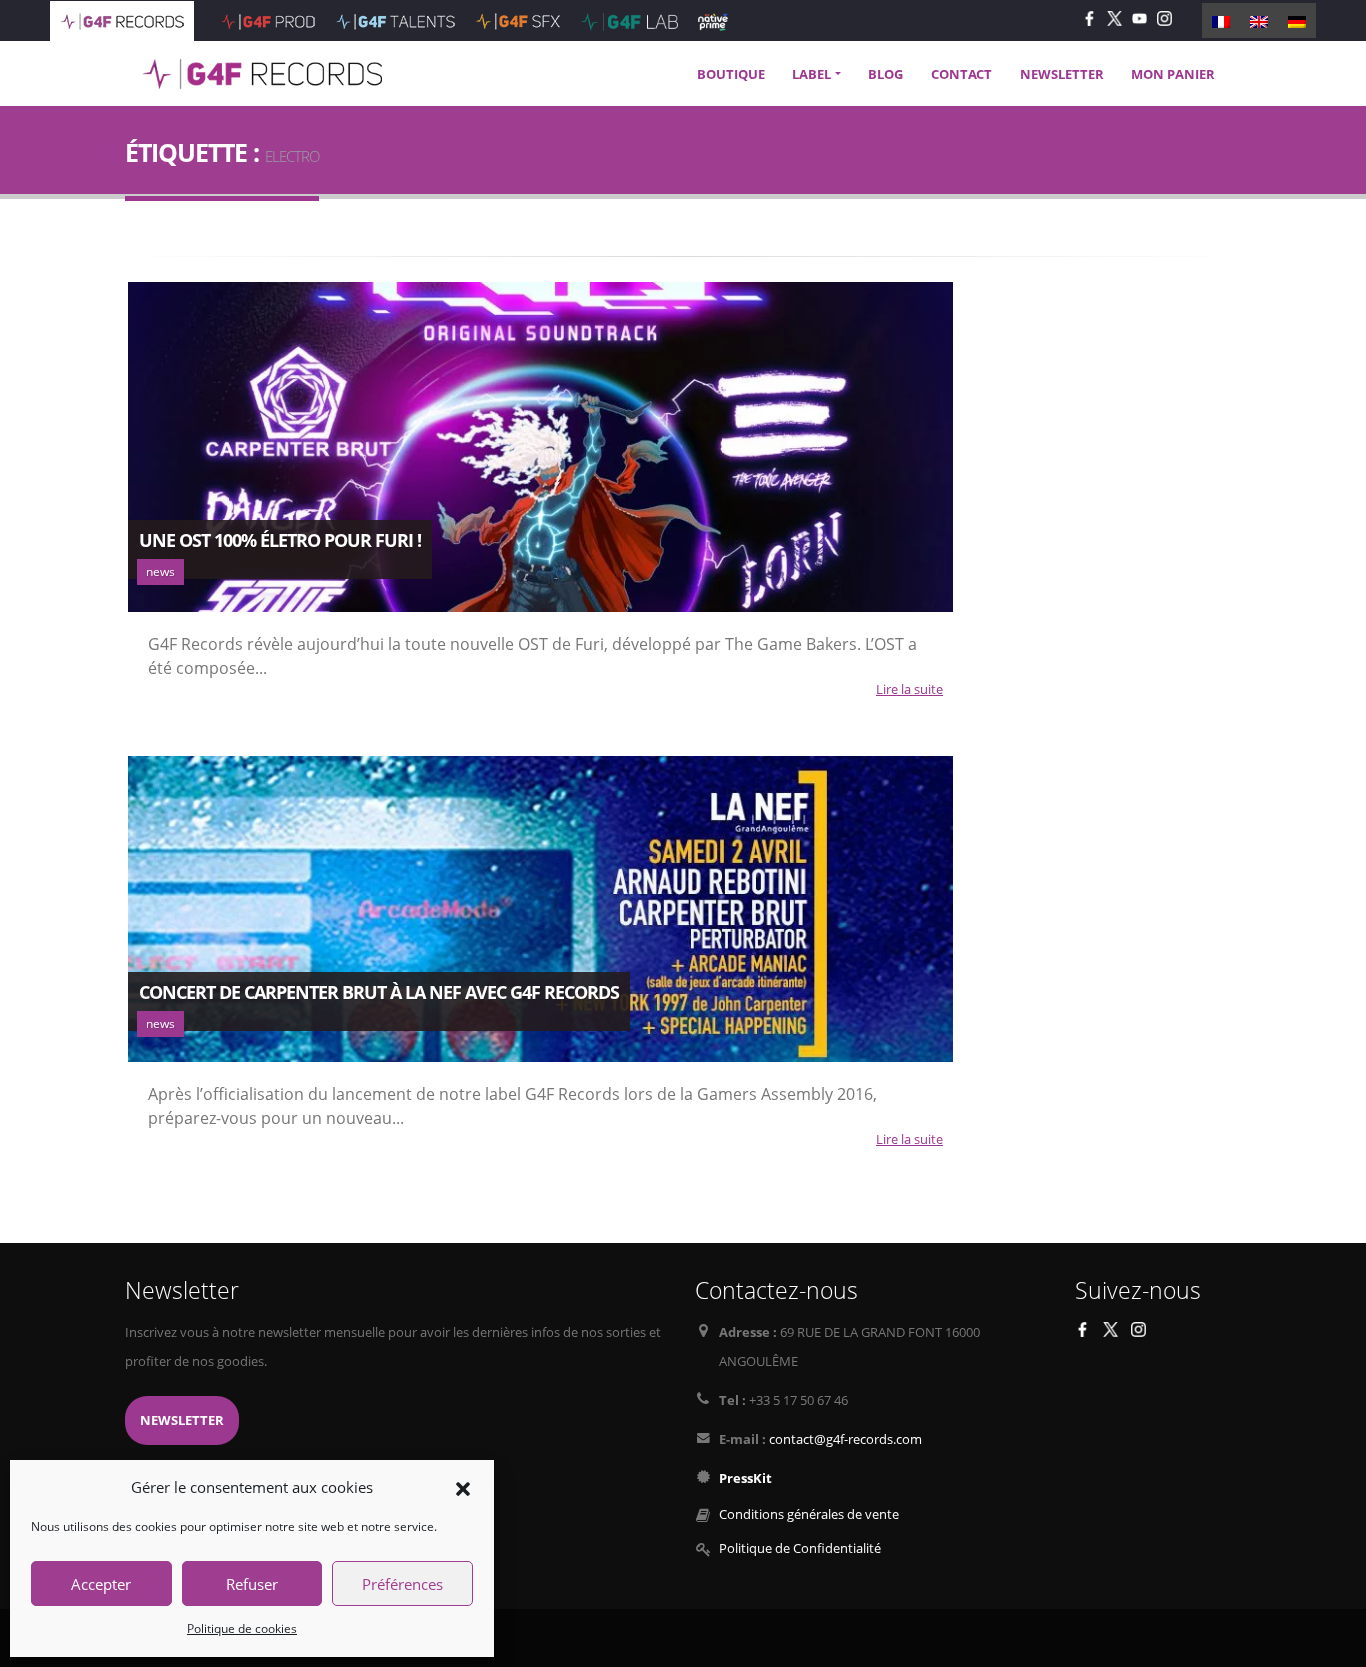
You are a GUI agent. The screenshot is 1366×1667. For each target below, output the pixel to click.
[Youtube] (1139, 17)
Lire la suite (909, 689)
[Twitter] (1114, 17)
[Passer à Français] (1221, 20)
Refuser (252, 1584)
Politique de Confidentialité (800, 1548)
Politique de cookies (242, 1628)
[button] (463, 1487)
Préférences (402, 1584)
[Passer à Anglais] (1259, 20)
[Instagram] (1164, 17)
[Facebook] (1089, 17)
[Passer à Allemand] (1297, 20)
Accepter (101, 1584)
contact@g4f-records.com (845, 1439)
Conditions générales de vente (809, 1514)
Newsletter (182, 1420)
